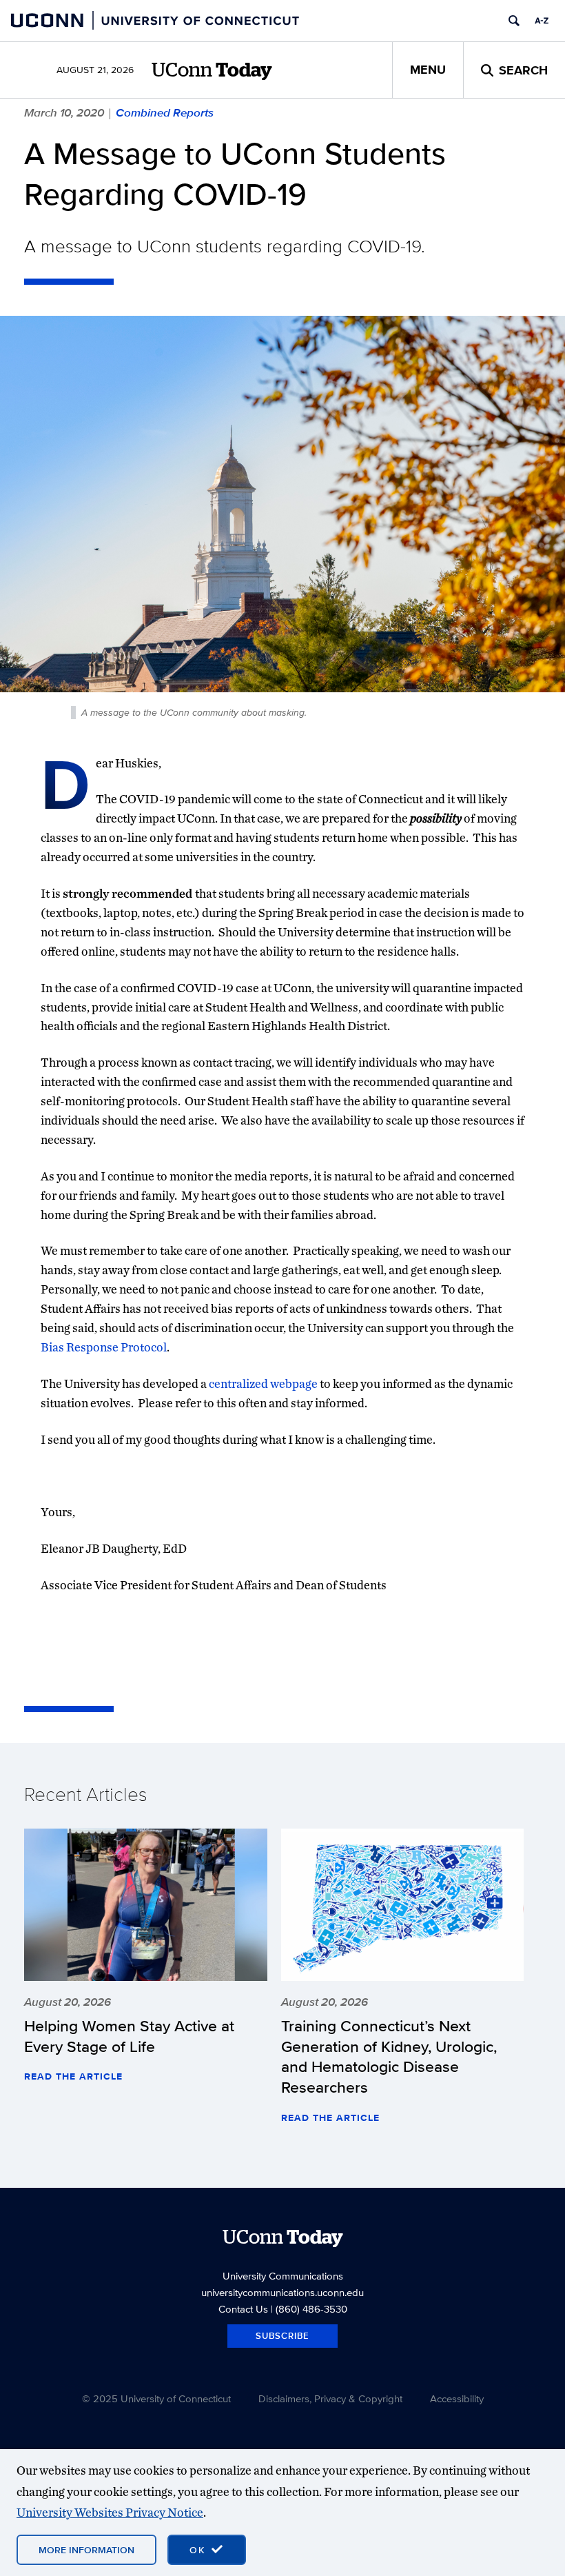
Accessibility (457, 2398)
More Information (86, 2550)
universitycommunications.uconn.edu (282, 2292)
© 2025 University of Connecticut (156, 2398)
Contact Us (243, 2309)
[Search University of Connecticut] (514, 21)
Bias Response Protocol (104, 1347)
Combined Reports (165, 112)
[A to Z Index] (542, 21)
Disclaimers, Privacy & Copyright (330, 2398)
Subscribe (282, 2336)
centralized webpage (263, 1383)
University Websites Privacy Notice (110, 2512)
